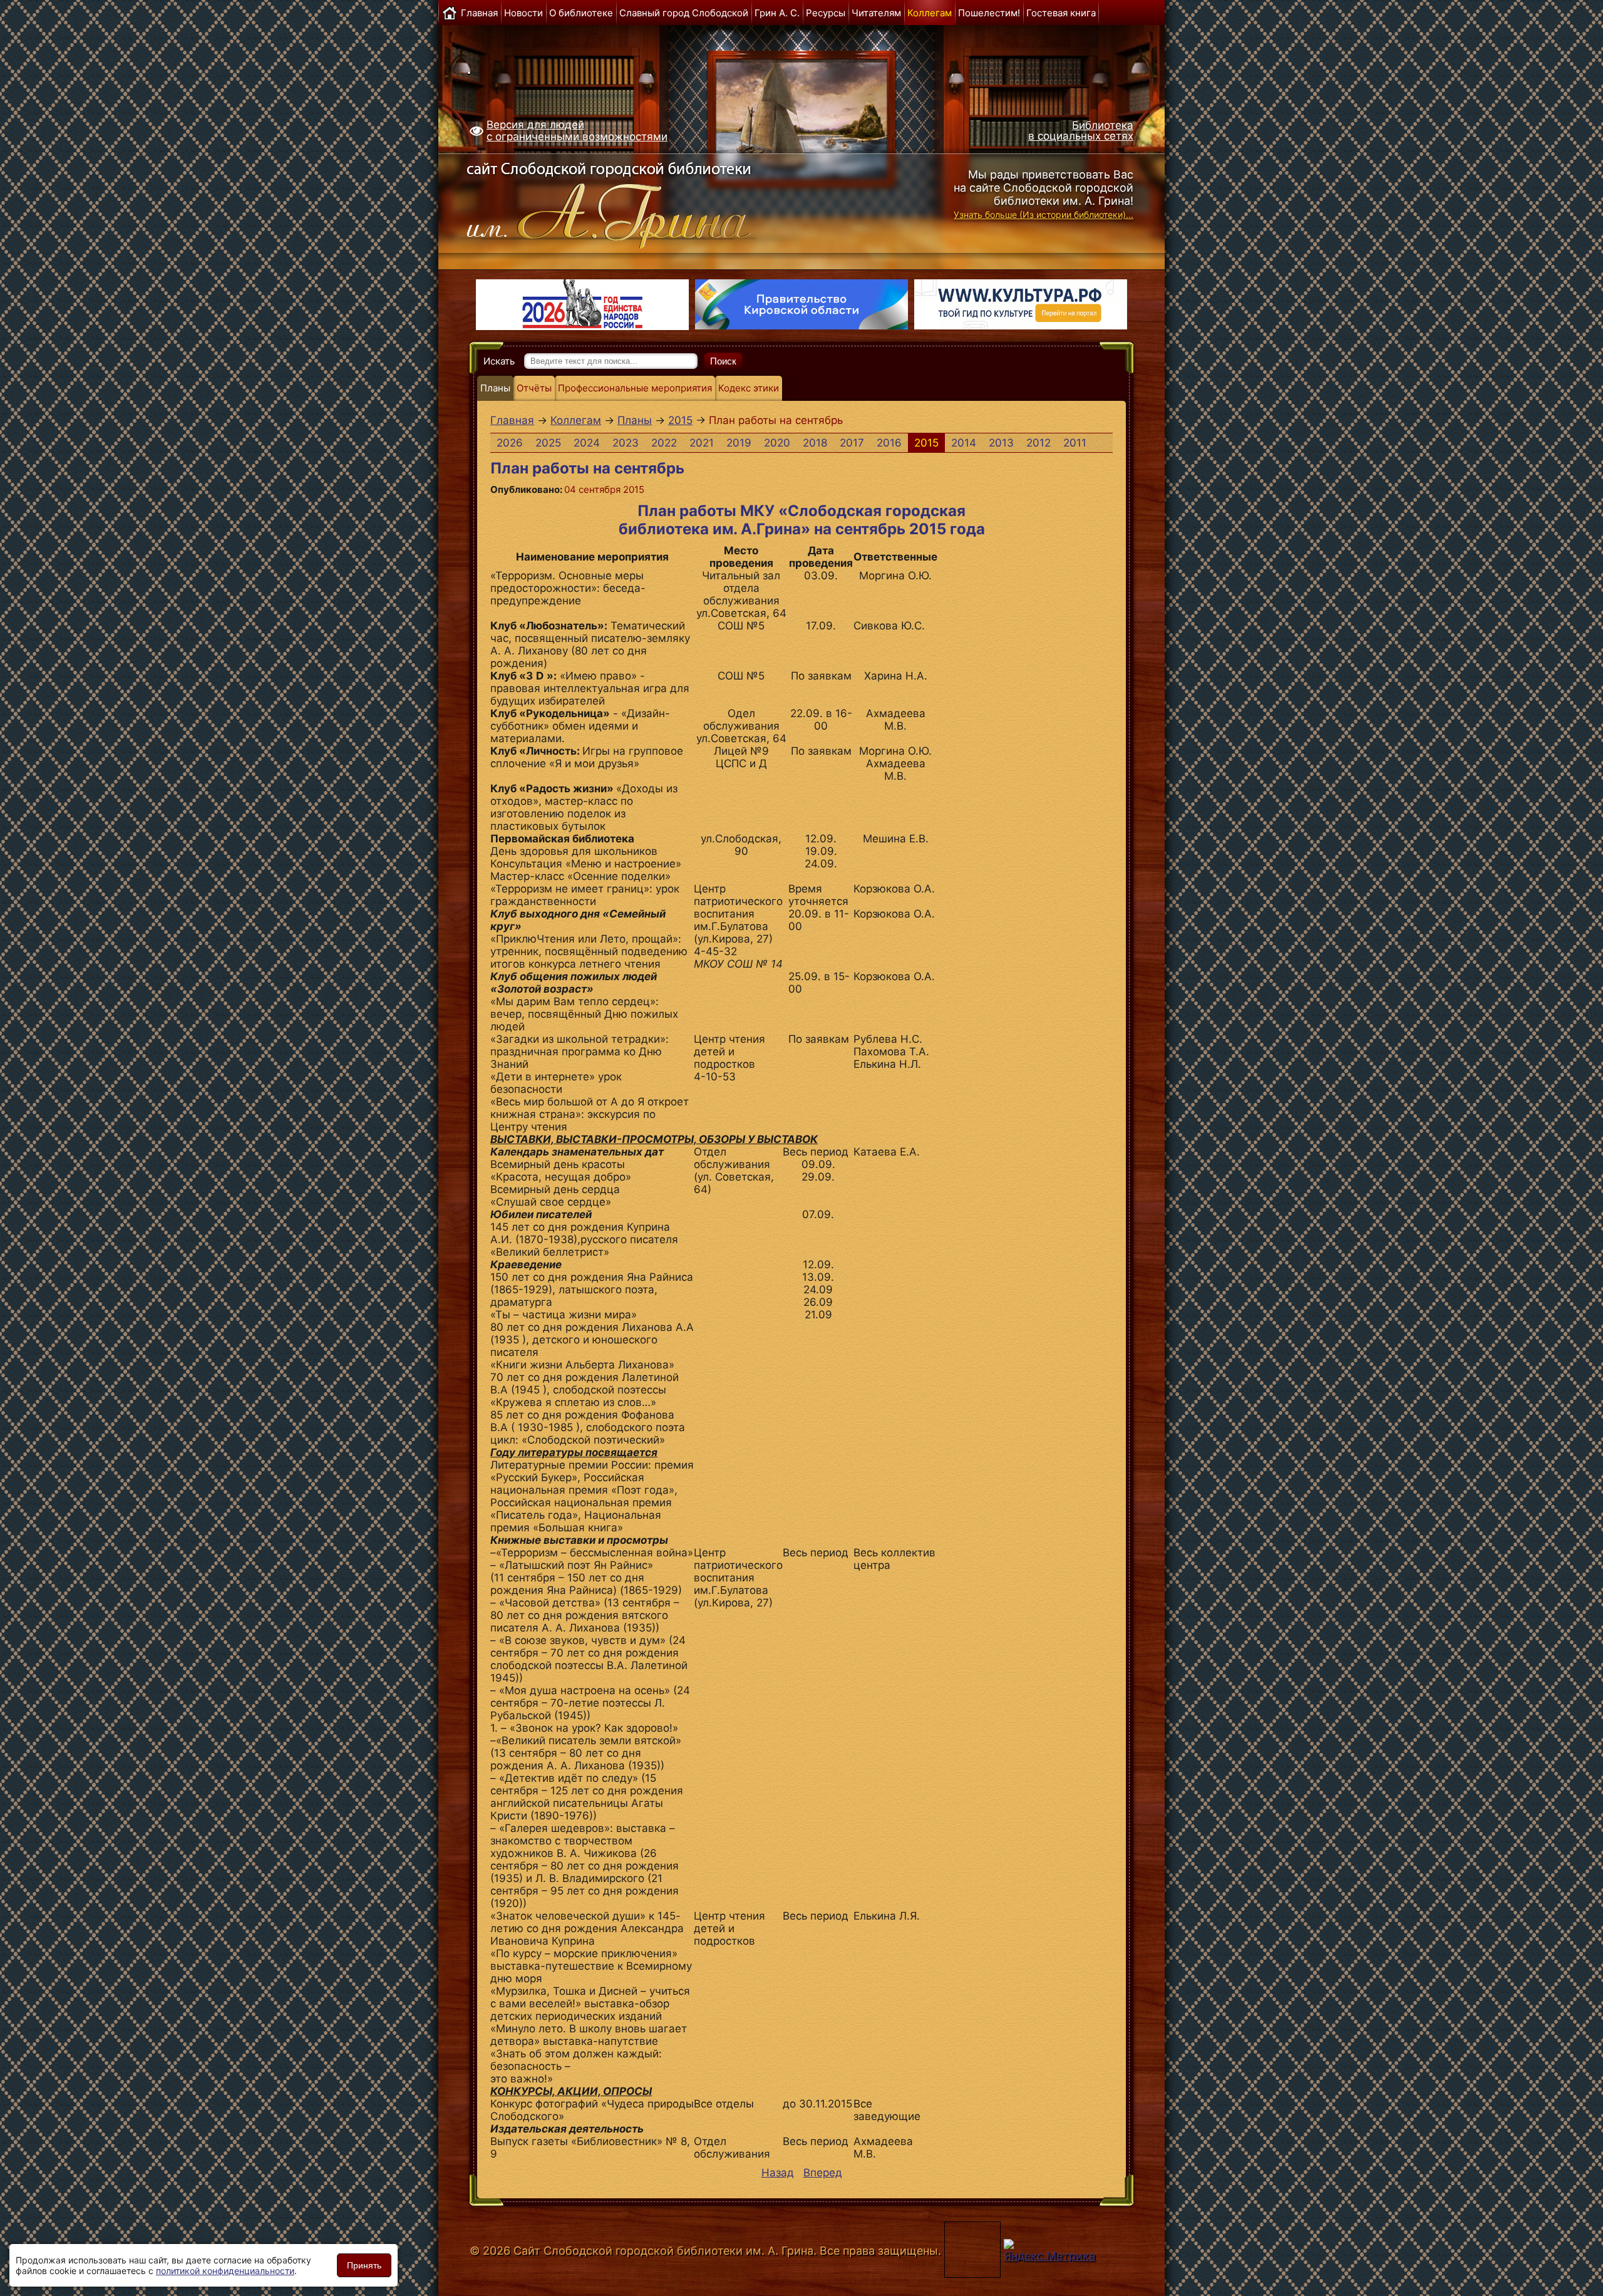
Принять (364, 2265)
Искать (499, 361)
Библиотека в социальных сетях (1081, 131)
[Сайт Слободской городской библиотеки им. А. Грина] (634, 202)
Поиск (723, 361)
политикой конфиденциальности (225, 2271)
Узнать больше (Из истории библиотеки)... (1044, 215)
